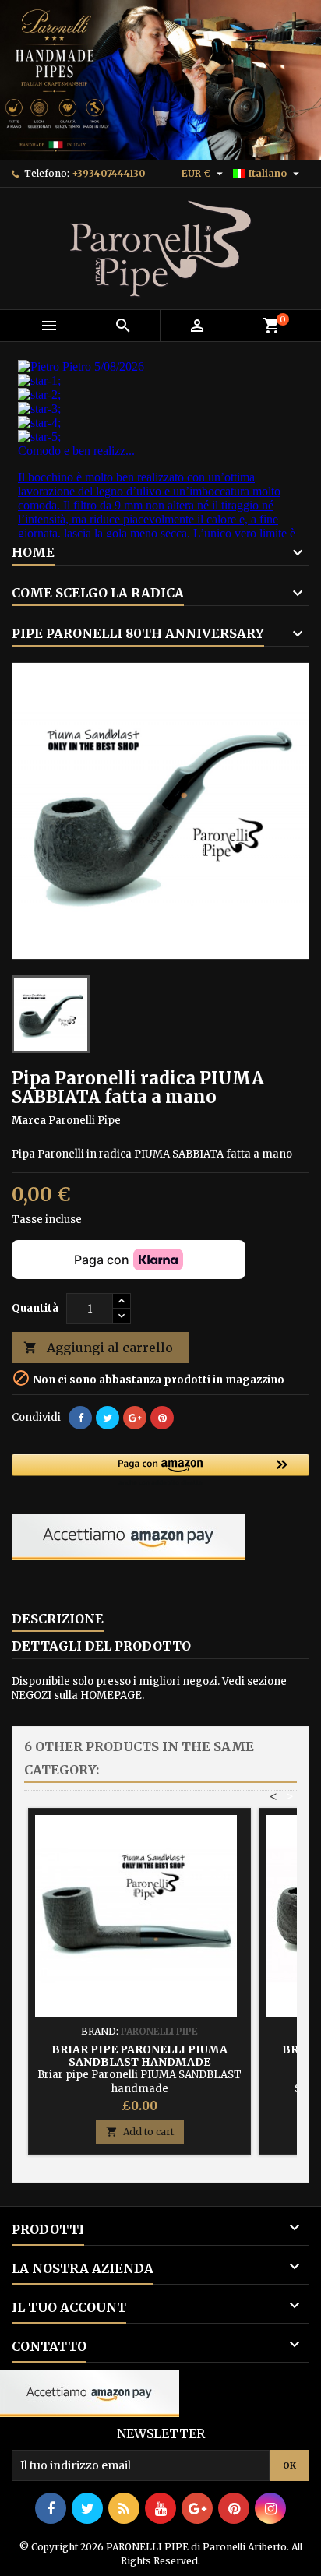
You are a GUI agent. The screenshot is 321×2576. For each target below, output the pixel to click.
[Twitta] (108, 1418)
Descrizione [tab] (58, 1619)
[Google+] (135, 1418)
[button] (160, 1471)
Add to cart (140, 2132)
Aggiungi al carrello (98, 1348)
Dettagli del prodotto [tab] (101, 1646)
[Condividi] (80, 1418)
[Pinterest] (162, 1418)
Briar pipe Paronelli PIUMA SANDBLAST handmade (139, 2056)
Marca (29, 1121)
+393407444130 (108, 173)
